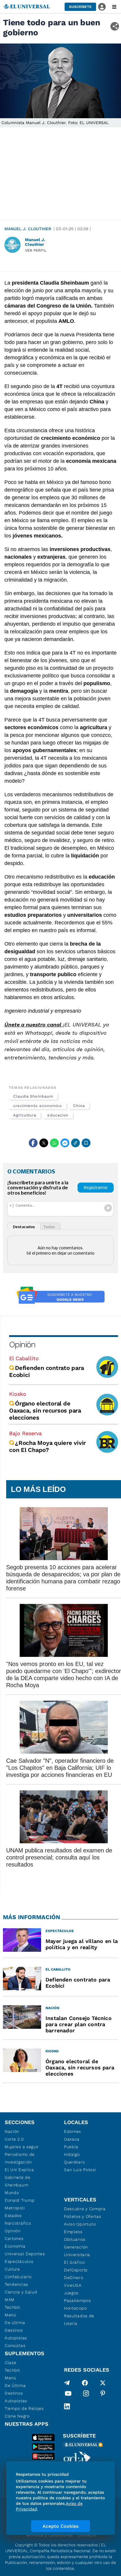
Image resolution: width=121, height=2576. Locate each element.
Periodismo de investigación (20, 2158)
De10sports (76, 2270)
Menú (10, 2315)
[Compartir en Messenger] (65, 1143)
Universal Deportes (25, 2254)
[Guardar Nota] (86, 1143)
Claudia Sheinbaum (33, 1096)
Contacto (86, 2535)
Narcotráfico (18, 2223)
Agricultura (25, 1115)
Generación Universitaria (77, 2251)
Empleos (73, 2232)
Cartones (14, 2238)
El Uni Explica (19, 2170)
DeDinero (74, 2278)
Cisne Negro (17, 2416)
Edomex (73, 2131)
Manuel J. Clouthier (28, 229)
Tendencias (16, 2284)
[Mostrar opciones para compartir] (115, 26)
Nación (12, 2131)
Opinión (22, 1344)
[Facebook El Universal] (85, 2383)
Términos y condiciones (49, 2535)
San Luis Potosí (80, 2170)
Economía (15, 2246)
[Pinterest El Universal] (103, 2395)
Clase (11, 2363)
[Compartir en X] (44, 1143)
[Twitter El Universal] (103, 2383)
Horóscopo (75, 2308)
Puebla (71, 2147)
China (79, 1106)
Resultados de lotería (79, 2320)
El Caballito (24, 1358)
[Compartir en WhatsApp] (54, 1143)
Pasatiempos (78, 2300)
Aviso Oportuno (80, 2224)
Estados (13, 2216)
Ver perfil (36, 250)
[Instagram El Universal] (86, 2395)
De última (15, 2323)
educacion (58, 1115)
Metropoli (15, 2208)
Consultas (15, 2345)
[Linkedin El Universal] (67, 2406)
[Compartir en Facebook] (33, 1143)
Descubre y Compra (85, 2209)
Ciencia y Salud (21, 2292)
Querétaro (74, 2162)
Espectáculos (19, 2261)
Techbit (12, 2307)
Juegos (71, 2293)
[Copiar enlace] (75, 1143)
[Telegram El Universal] (67, 2383)
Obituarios (75, 2239)
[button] (80, 7)
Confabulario (18, 2277)
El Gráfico (74, 2262)
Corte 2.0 (14, 2139)
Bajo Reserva (25, 1433)
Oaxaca (72, 2139)
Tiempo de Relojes (24, 2408)
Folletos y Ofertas (83, 2216)
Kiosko (18, 1394)
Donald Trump (20, 2200)
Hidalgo (72, 2154)
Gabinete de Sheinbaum (18, 2181)
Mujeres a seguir (22, 2147)
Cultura (12, 2269)
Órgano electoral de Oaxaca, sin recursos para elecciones (45, 1410)
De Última (15, 2385)
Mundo (12, 2193)
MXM (10, 2300)
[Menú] (114, 7)
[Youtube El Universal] (68, 2395)
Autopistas (16, 2338)
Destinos (14, 2330)
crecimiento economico (38, 1106)
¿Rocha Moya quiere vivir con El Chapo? (47, 1446)
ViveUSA (73, 2285)
